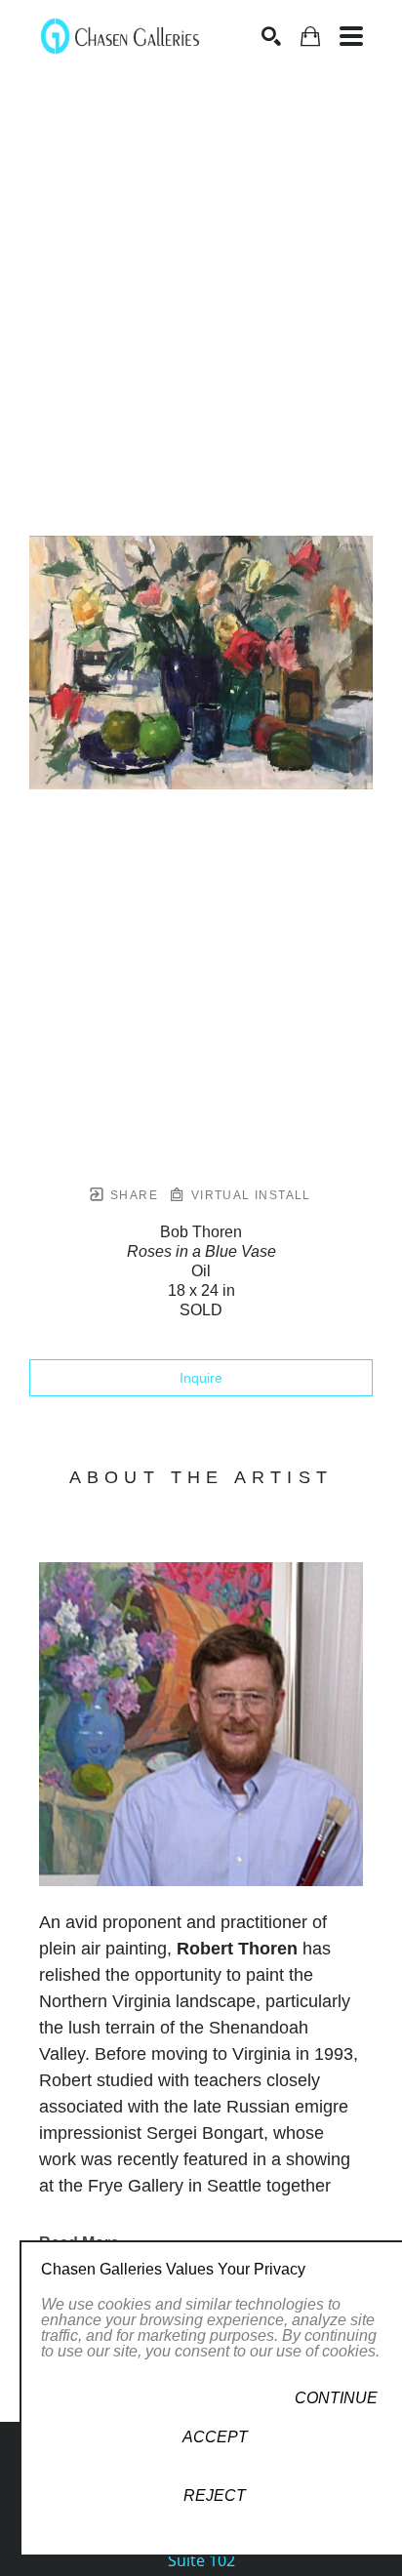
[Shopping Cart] (310, 37)
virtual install (248, 1195)
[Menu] (351, 36)
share (132, 1195)
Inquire (201, 1378)
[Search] (271, 36)
